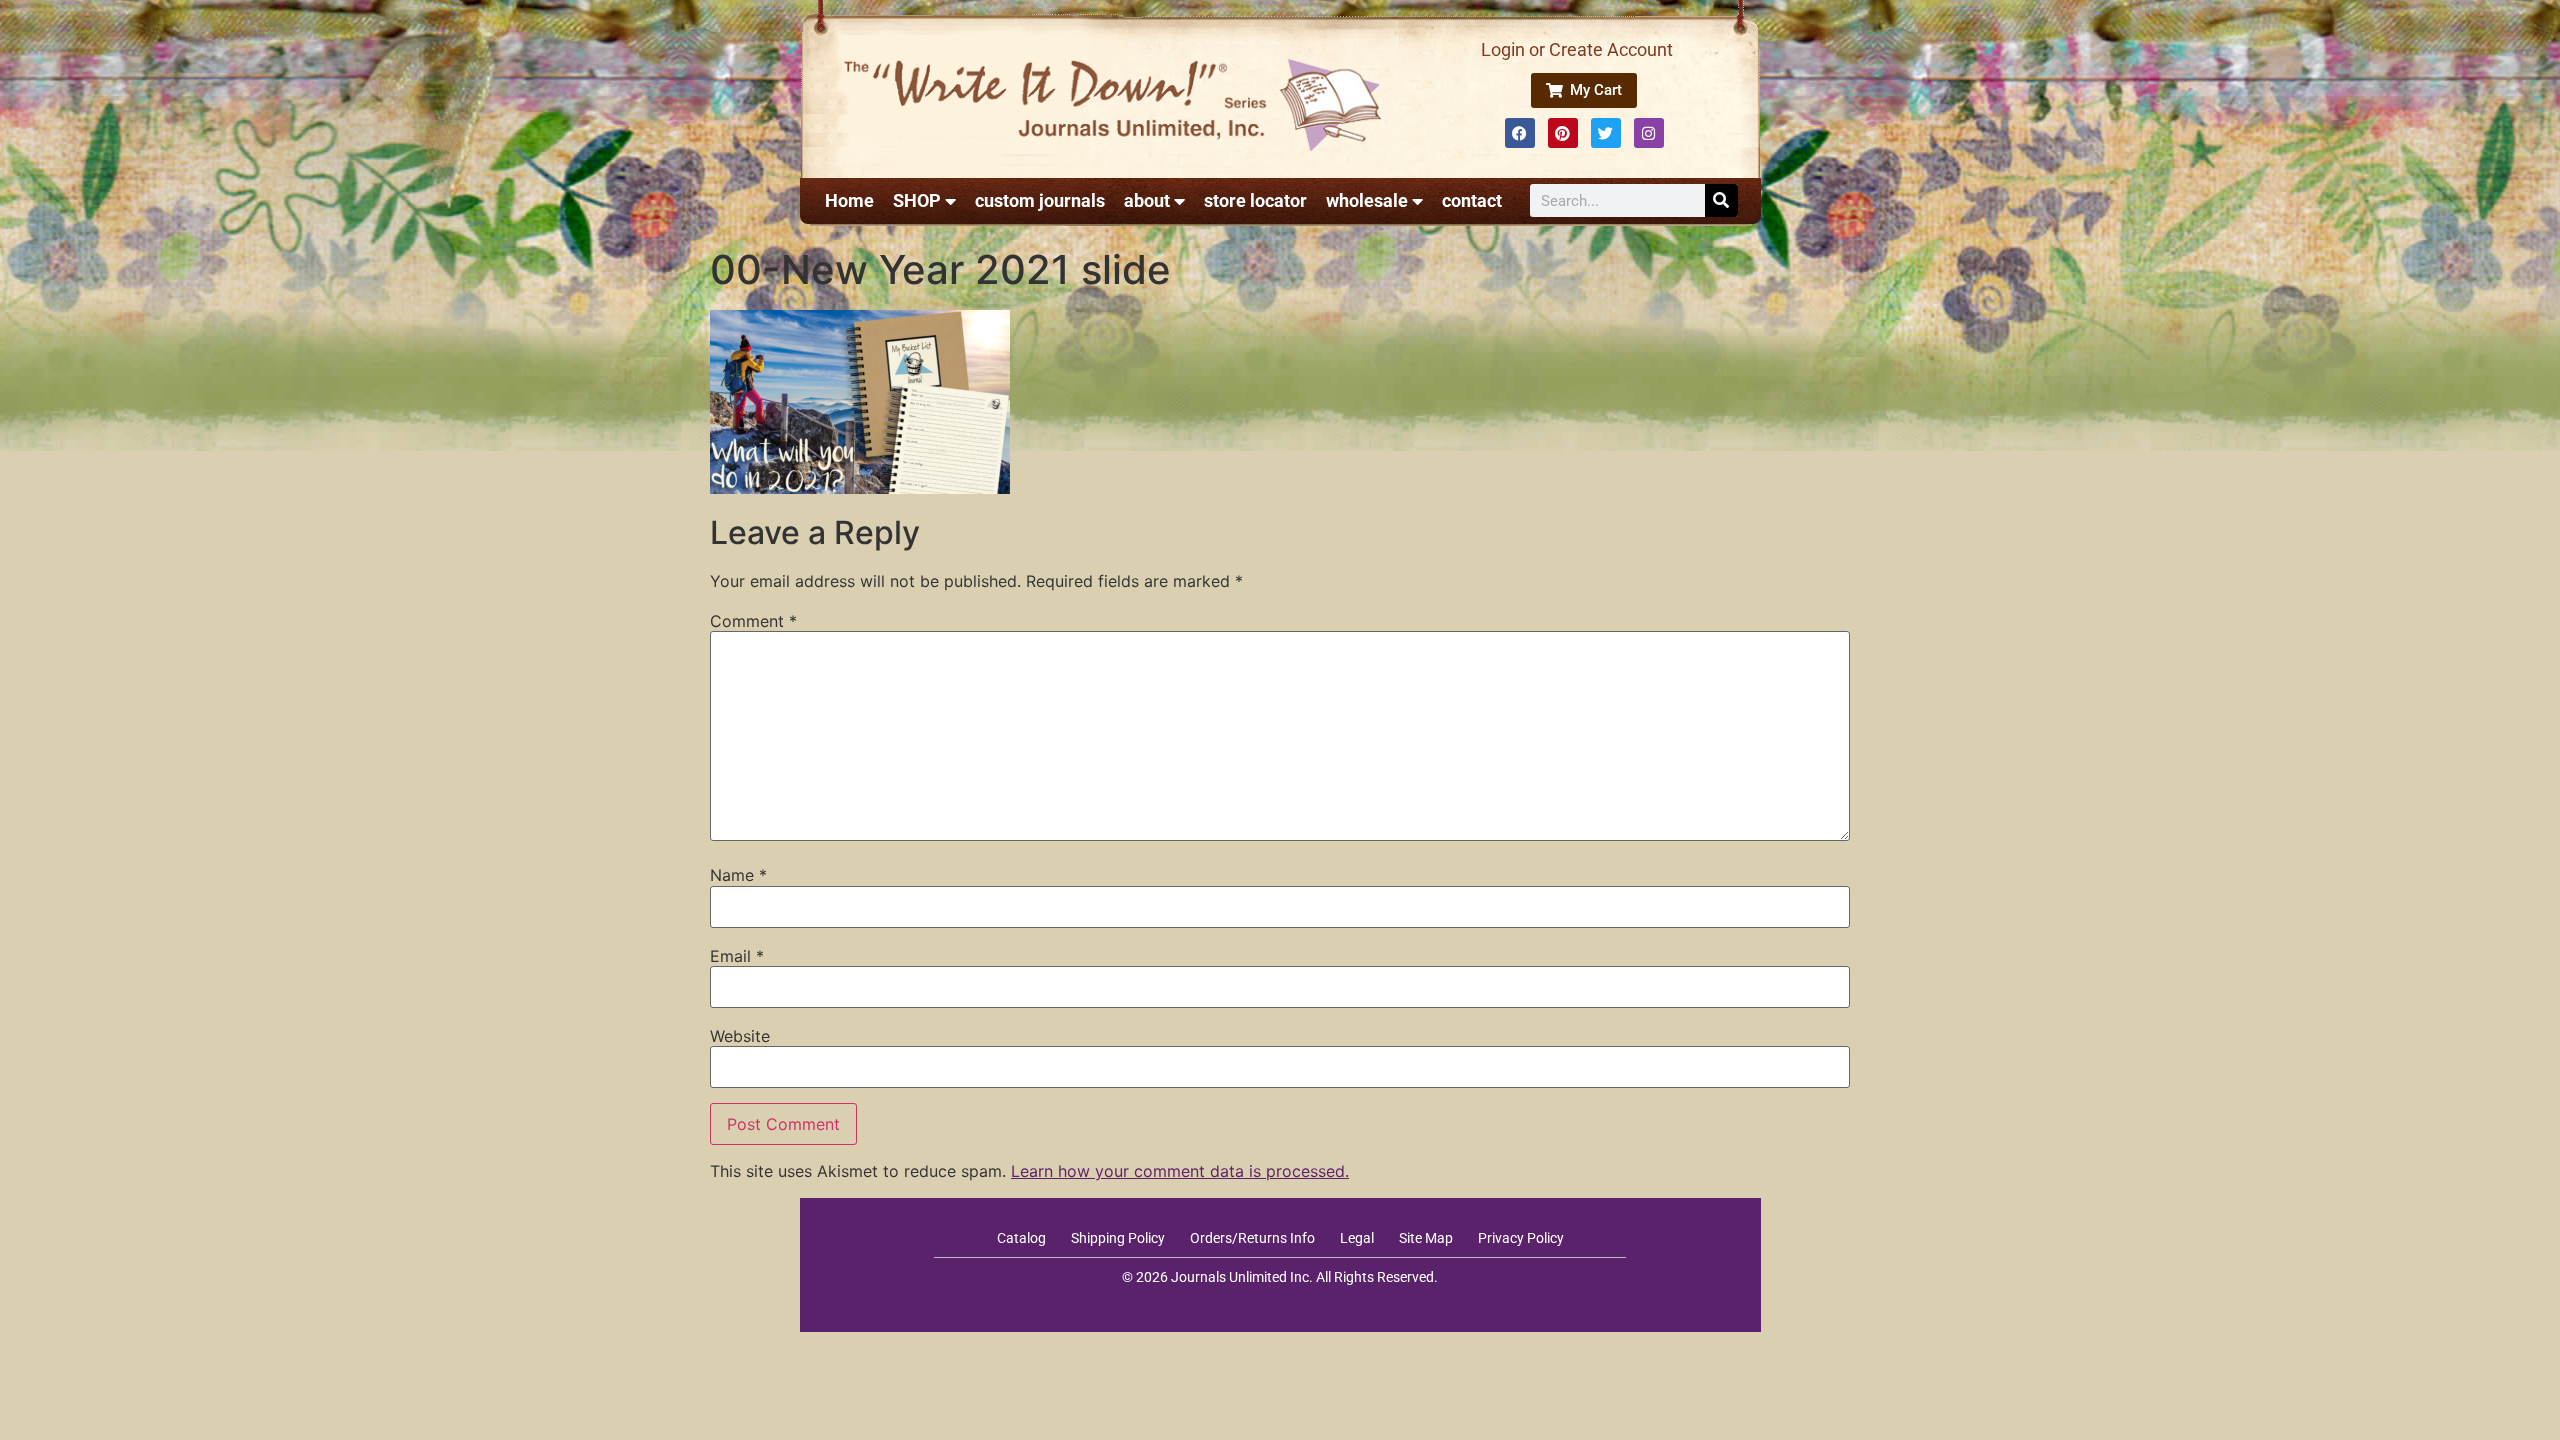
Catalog (1021, 1238)
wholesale (1367, 200)
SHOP (917, 200)
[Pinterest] (1563, 133)
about (1147, 200)
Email (737, 956)
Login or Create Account (1577, 49)
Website (740, 1036)
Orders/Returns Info (1252, 1238)
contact (1472, 200)
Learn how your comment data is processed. (1180, 1171)
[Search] (1721, 200)
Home (849, 200)
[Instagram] (1649, 133)
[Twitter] (1606, 133)
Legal (1357, 1238)
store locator (1255, 200)
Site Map (1426, 1238)
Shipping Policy (1118, 1238)
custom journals (1040, 200)
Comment (753, 621)
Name (738, 875)
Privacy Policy (1521, 1238)
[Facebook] (1520, 133)
